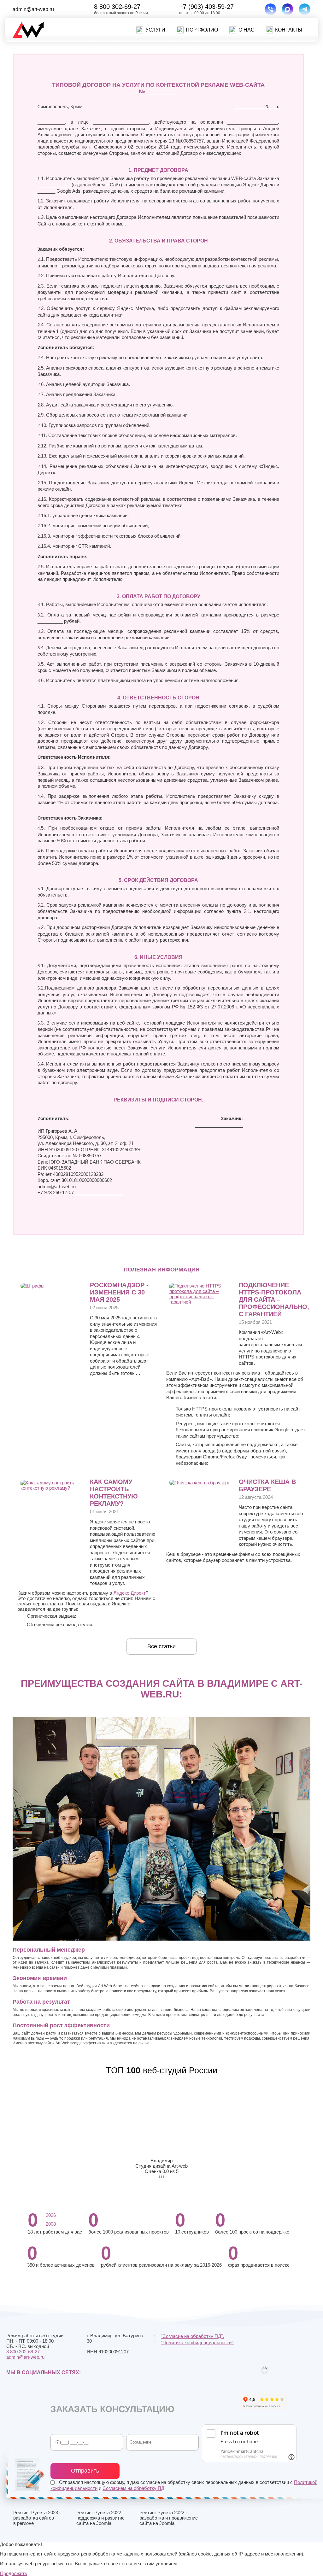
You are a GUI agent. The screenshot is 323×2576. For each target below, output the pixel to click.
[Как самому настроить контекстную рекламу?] (52, 1488)
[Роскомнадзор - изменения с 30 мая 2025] (32, 1286)
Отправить (85, 2471)
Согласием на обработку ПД (133, 2488)
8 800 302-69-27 (117, 7)
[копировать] (59, 9)
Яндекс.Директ (129, 1593)
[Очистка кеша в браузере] (200, 1483)
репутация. (99, 2038)
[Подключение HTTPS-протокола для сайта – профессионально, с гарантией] (201, 1302)
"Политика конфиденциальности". (198, 2342)
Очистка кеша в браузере (267, 1485)
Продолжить (14, 2573)
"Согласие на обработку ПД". (192, 2336)
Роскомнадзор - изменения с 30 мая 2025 (119, 1292)
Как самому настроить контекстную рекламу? (114, 1493)
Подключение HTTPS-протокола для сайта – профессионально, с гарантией (274, 1300)
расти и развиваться (65, 2033)
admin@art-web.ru (33, 9)
